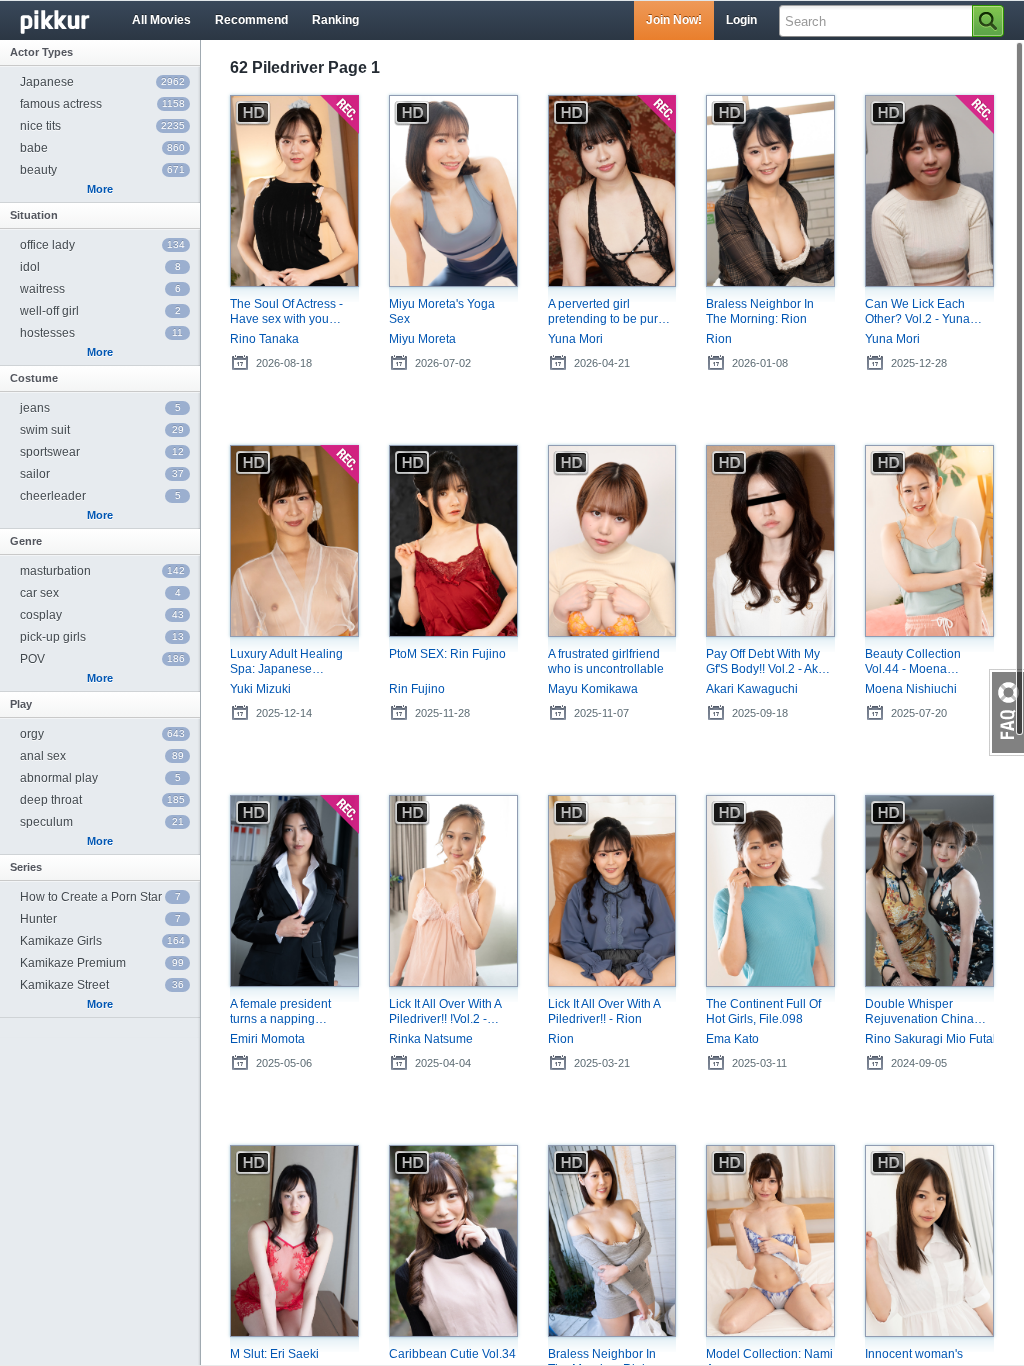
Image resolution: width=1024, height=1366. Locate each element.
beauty (102, 170)
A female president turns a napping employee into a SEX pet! (287, 1012)
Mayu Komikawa (593, 689)
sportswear (102, 452)
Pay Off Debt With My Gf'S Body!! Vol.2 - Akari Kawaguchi (769, 662)
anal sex (102, 756)
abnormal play (100, 778)
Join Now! (674, 20)
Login (741, 20)
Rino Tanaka (264, 339)
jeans (100, 408)
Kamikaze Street (102, 985)
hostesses (101, 333)
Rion (719, 339)
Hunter (100, 919)
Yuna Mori (575, 339)
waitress (100, 289)
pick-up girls (102, 637)
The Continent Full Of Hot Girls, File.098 (763, 1011)
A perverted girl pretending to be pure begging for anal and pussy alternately (606, 312)
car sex (100, 593)
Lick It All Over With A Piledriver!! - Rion (604, 1011)
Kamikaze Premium (102, 963)
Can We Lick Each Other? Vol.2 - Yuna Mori (917, 312)
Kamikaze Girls (102, 941)
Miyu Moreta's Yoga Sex (442, 311)
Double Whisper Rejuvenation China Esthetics (919, 1012)
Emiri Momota (267, 1039)
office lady (102, 245)
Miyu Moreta (422, 339)
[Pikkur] (70, 21)
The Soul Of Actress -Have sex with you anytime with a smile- (287, 312)
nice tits (102, 126)
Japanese (102, 82)
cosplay (102, 615)
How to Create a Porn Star (100, 897)
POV (102, 659)
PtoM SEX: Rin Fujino (447, 654)
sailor (102, 474)
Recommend (251, 20)
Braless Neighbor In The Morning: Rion (760, 311)
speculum (102, 822)
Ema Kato (732, 1039)
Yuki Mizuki (260, 689)
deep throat (102, 800)
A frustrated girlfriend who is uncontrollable (606, 661)
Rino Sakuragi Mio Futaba (929, 1039)
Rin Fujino (417, 689)
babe (102, 148)
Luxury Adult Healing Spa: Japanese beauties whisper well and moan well (289, 662)
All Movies (161, 20)
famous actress (102, 104)
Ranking (335, 20)
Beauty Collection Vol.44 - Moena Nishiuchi (913, 662)
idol (100, 267)
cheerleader (100, 496)
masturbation (102, 571)
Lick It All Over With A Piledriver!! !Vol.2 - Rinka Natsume (445, 1012)
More (100, 189)
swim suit (102, 430)
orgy (102, 734)
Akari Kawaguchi (752, 689)
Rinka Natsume (431, 1039)
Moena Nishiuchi (911, 689)
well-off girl (100, 311)
